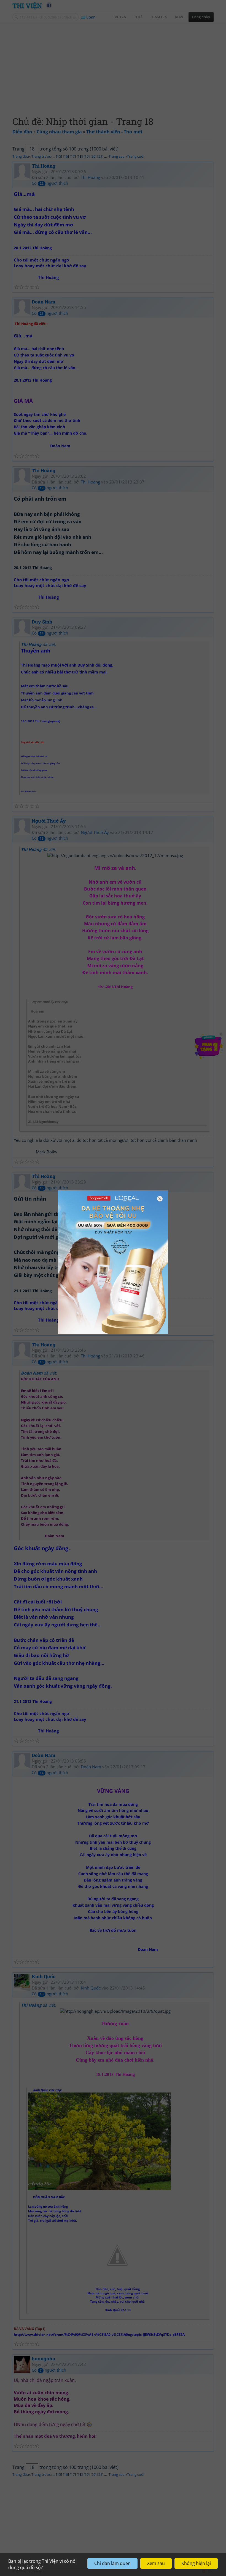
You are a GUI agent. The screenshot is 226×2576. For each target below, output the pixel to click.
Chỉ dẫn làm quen (112, 2563)
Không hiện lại (196, 2563)
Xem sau (156, 2563)
